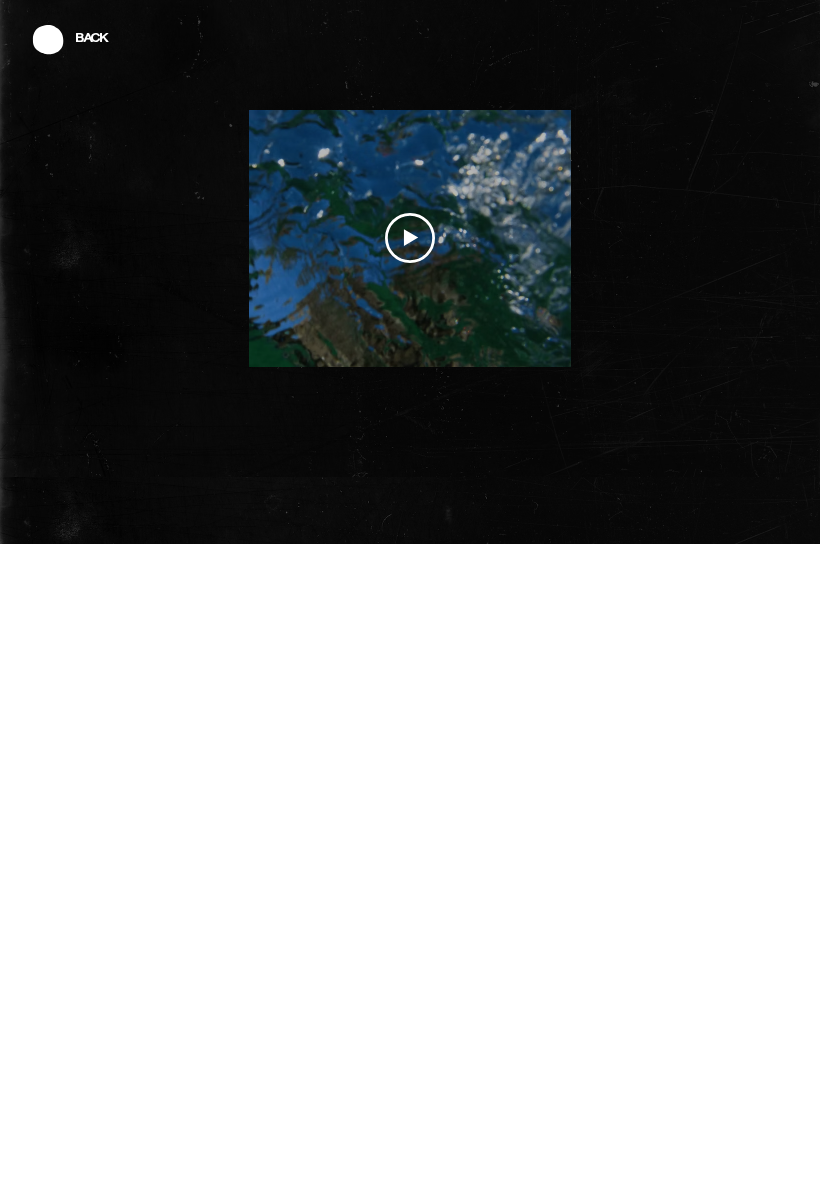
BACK (91, 38)
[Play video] (410, 238)
